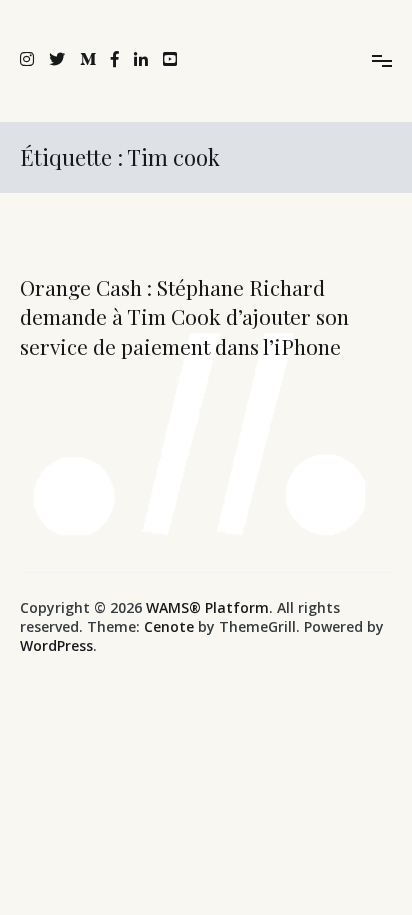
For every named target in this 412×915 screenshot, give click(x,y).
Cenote (169, 626)
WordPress (56, 645)
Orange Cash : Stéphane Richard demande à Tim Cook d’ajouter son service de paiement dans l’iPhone (184, 316)
